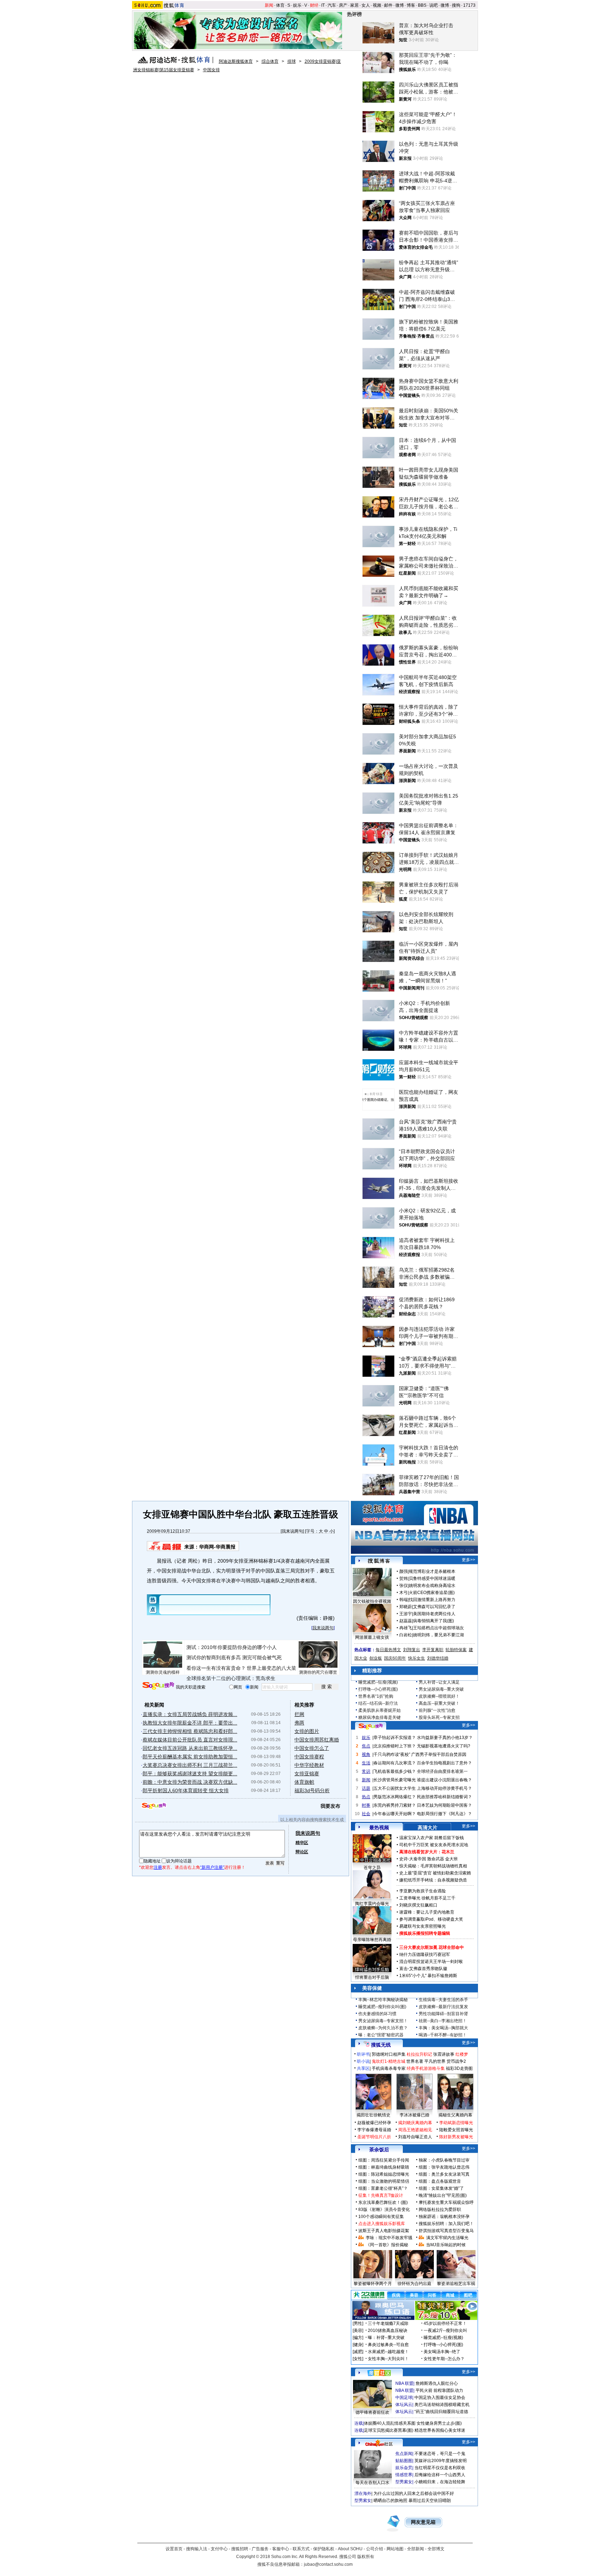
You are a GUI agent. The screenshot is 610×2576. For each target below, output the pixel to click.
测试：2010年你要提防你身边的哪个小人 (232, 1647)
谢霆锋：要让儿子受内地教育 (427, 1912)
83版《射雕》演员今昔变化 (384, 2210)
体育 (280, 5)
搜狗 (456, 5)
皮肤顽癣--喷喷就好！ (439, 1696)
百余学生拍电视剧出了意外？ (444, 1763)
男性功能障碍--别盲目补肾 (443, 2014)
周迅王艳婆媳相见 (415, 2130)
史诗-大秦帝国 (413, 1859)
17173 (469, 5)
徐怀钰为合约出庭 (414, 2284)
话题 (366, 1788)
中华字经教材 (309, 1765)
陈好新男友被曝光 (456, 2137)
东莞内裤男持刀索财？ (395, 1805)
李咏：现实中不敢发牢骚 (389, 2238)
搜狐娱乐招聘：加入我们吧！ (446, 2224)
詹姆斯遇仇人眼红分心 (437, 2383)
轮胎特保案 (456, 1650)
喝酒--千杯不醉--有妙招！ (443, 2035)
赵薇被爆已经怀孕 (374, 2123)
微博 (400, 5)
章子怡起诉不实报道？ (395, 1738)
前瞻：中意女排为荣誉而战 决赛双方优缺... (190, 1782)
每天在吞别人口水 (372, 2483)
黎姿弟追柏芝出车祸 (456, 2284)
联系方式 (301, 2549)
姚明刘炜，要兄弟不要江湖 (438, 1635)
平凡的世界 (435, 2061)
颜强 (403, 1571)
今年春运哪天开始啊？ (395, 1814)
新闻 (269, 5)
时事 (366, 1805)
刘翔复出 (412, 1650)
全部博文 (436, 2549)
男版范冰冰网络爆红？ (395, 1797)
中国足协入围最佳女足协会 (440, 2398)
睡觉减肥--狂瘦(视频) (378, 1682)
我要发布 (330, 1806)
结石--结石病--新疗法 (378, 1703)
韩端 (403, 1600)
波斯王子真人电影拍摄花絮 (384, 2231)
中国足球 (404, 2398)
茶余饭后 (379, 2150)
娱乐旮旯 (404, 2468)
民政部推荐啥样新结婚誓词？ (444, 1797)
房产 (343, 5)
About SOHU (350, 2549)
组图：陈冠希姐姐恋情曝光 (384, 2174)
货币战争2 (456, 2061)
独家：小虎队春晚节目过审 (444, 2160)
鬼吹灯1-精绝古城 (388, 2061)
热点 (366, 1797)
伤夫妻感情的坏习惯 (377, 2014)
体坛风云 (404, 2405)
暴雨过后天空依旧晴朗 (430, 2501)
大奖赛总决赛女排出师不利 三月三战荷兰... (190, 1765)
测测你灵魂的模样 (163, 1672)
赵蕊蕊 (406, 1621)
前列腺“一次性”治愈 (437, 1710)
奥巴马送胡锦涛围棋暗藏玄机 (442, 2405)
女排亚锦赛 (307, 1774)
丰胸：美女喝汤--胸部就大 (443, 2028)
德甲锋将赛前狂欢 (372, 2412)
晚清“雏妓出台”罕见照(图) (443, 2195)
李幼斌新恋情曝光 (456, 2123)
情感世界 (404, 2475)
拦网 (299, 1714)
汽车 (332, 5)
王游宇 (406, 1614)
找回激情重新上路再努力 (432, 1600)
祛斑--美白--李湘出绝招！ (443, 2021)
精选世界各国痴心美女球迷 (440, 2430)
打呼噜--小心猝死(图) (378, 1689)
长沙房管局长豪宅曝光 (395, 1780)
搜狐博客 (379, 1561)
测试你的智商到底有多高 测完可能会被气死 (234, 1657)
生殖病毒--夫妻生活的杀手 (443, 2000)
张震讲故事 (444, 2054)
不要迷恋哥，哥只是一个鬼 (440, 2454)
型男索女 (404, 2482)
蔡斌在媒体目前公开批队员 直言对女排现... (190, 1740)
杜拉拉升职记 (419, 2054)
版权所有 (366, 2557)
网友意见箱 (423, 2522)
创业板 (376, 1658)
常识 (366, 1771)
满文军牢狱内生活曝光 (447, 2238)
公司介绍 (375, 2549)
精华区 (302, 1843)
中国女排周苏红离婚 (317, 1740)
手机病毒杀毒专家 (389, 2068)
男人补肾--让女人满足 (439, 1682)
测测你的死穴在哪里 (318, 1672)
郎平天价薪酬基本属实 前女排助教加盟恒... (190, 1757)
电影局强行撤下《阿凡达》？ (444, 1814)
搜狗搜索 (158, 1686)
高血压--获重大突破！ (439, 1703)
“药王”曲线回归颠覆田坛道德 (441, 2412)
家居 (354, 5)
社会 (366, 1814)
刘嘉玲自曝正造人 (415, 2137)
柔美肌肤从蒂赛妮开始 (379, 1710)
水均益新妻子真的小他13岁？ (445, 1738)
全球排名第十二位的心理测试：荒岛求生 (231, 1678)
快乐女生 (417, 1658)
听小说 (363, 2061)
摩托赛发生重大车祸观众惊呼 (446, 2202)
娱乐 (297, 5)
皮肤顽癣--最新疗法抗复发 (443, 2007)
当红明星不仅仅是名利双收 (440, 2468)
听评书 (363, 2054)
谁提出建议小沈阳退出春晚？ (444, 1780)
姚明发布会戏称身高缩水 (432, 1586)
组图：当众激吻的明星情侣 (384, 2181)
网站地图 (395, 2549)
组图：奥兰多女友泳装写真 (444, 2174)
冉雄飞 (406, 1628)
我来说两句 (292, 1531)
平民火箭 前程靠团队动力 (439, 2390)
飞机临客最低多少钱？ (395, 1771)
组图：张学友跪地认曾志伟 (444, 2167)
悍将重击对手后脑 (372, 1977)
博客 (411, 5)
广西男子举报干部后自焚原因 (439, 1754)
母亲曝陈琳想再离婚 (372, 1940)
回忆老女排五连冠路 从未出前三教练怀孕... (190, 1748)
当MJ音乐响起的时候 (446, 2245)
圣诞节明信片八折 (374, 2137)
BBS (422, 5)
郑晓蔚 (406, 1607)
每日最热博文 (388, 1650)
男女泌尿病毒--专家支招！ (383, 2021)
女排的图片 (307, 1731)
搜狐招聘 (240, 2549)
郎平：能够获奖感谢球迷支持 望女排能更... (190, 1774)
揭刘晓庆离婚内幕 (415, 2123)
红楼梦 (462, 2054)
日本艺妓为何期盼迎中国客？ (444, 1805)
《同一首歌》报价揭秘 (387, 2245)
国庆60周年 (395, 1658)
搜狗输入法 (197, 2549)
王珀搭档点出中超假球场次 (438, 1628)
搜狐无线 (381, 2045)
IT (323, 5)
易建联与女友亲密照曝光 (423, 1926)
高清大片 (427, 1828)
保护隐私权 (324, 2549)
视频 (377, 5)
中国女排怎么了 (312, 1748)
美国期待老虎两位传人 (434, 1614)
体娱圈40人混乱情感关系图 (390, 2423)
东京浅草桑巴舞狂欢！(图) (383, 2202)
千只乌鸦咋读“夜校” (392, 1754)
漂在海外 (363, 2493)
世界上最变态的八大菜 (271, 1668)
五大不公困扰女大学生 (395, 1788)
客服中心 (281, 2549)
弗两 (299, 1723)
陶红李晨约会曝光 (372, 1904)
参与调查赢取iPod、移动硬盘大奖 (431, 1919)
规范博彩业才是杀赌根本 (432, 1571)
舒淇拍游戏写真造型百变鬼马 (446, 2231)
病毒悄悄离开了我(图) (433, 1621)
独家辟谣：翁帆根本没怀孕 (444, 2217)
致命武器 (436, 1859)
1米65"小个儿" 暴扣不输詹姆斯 (428, 1976)
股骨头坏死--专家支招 (439, 1717)
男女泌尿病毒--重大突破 (441, 1689)
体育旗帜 (304, 1782)
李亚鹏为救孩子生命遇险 (423, 1891)
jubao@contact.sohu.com (328, 2564)
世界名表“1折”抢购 (376, 1696)
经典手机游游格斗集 (426, 2068)
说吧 (433, 5)
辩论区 (302, 1852)
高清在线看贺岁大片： (420, 1852)
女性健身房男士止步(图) (439, 2423)
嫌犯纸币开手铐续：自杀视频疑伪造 (433, 1880)
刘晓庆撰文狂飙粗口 (418, 1905)
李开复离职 (433, 1650)
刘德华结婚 (438, 1658)
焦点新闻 (404, 2454)
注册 (158, 1867)
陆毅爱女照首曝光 (456, 2130)
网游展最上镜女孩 (372, 1637)
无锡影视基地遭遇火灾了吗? (444, 1746)
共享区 (363, 2068)
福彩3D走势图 (459, 2068)
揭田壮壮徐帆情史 (373, 2115)
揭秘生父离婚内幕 (455, 2115)
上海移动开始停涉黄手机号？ (444, 1788)
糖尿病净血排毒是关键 (379, 1717)
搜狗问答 (371, 1726)
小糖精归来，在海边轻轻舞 (440, 2482)
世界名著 (415, 2061)
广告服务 (260, 2549)
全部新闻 (415, 2549)
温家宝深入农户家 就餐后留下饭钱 (432, 1838)
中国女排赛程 (309, 1757)
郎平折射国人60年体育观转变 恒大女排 (186, 1790)
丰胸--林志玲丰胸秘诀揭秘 (383, 2000)
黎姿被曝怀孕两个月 (373, 2284)
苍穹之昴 (372, 1868)
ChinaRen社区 (379, 2443)
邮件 (388, 5)
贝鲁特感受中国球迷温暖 (432, 1578)
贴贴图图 (404, 2461)
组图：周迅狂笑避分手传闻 (384, 2160)
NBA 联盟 (404, 2383)
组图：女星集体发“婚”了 (441, 2188)
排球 (292, 61)
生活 (366, 1763)
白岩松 (406, 1635)
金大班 (451, 1859)
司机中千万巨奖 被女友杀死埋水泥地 (434, 1845)
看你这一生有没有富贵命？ (216, 1668)
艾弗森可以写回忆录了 (434, 1607)
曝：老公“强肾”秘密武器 (381, 2035)
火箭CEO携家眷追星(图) (432, 1593)
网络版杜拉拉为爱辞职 (440, 2210)
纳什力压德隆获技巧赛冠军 (425, 1954)
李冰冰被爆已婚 (414, 2115)
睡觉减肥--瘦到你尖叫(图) (382, 2007)
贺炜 (403, 1578)
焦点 (366, 1746)
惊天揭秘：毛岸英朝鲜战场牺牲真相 (433, 1866)
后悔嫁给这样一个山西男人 (440, 2475)
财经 (314, 5)
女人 (366, 5)
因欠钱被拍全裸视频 (372, 1601)
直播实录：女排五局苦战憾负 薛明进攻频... (190, 1714)
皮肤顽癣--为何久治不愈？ (383, 2028)
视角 (366, 1754)
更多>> (468, 1560)
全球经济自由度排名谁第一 (442, 1771)
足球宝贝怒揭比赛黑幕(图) (389, 2430)
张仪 (403, 1586)
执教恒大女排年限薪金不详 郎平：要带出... (190, 1723)
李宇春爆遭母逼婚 (374, 2130)
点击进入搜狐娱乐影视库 (382, 2224)
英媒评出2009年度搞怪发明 (441, 2461)
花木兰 (448, 1852)
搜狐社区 (379, 2373)
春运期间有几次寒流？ (395, 1763)
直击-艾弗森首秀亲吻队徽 (423, 1969)
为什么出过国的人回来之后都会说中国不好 (414, 2493)
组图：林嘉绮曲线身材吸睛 (384, 2167)
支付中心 (219, 2549)
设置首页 (174, 2549)
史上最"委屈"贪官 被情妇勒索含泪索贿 (435, 1873)
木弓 (403, 1593)
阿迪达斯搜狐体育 (236, 61)
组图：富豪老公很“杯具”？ (383, 2188)
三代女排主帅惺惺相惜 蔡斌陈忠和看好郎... (190, 1731)
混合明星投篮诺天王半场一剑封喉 (431, 1962)
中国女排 (211, 70)
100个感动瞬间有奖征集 (381, 2217)
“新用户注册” (212, 1867)
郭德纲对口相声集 (389, 2054)
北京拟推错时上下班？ (395, 1746)
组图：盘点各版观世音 (440, 2181)
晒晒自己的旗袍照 (390, 2501)
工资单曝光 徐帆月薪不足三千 (427, 1898)
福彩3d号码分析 (312, 1790)
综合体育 (270, 61)
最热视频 (379, 1828)
